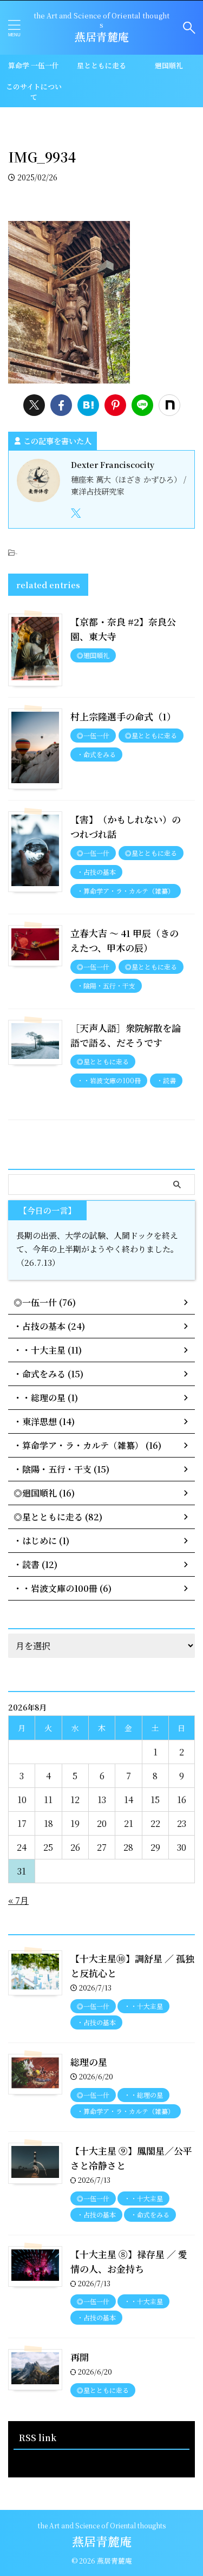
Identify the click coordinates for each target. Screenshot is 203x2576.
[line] (142, 405)
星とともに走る (101, 65)
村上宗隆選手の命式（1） (123, 716)
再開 (80, 2357)
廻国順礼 (169, 65)
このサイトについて (34, 92)
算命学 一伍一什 (34, 65)
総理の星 (89, 2062)
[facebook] (61, 405)
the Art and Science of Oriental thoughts (102, 2525)
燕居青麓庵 (102, 37)
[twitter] (34, 405)
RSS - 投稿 (34, 2460)
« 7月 (18, 1900)
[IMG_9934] (88, 405)
